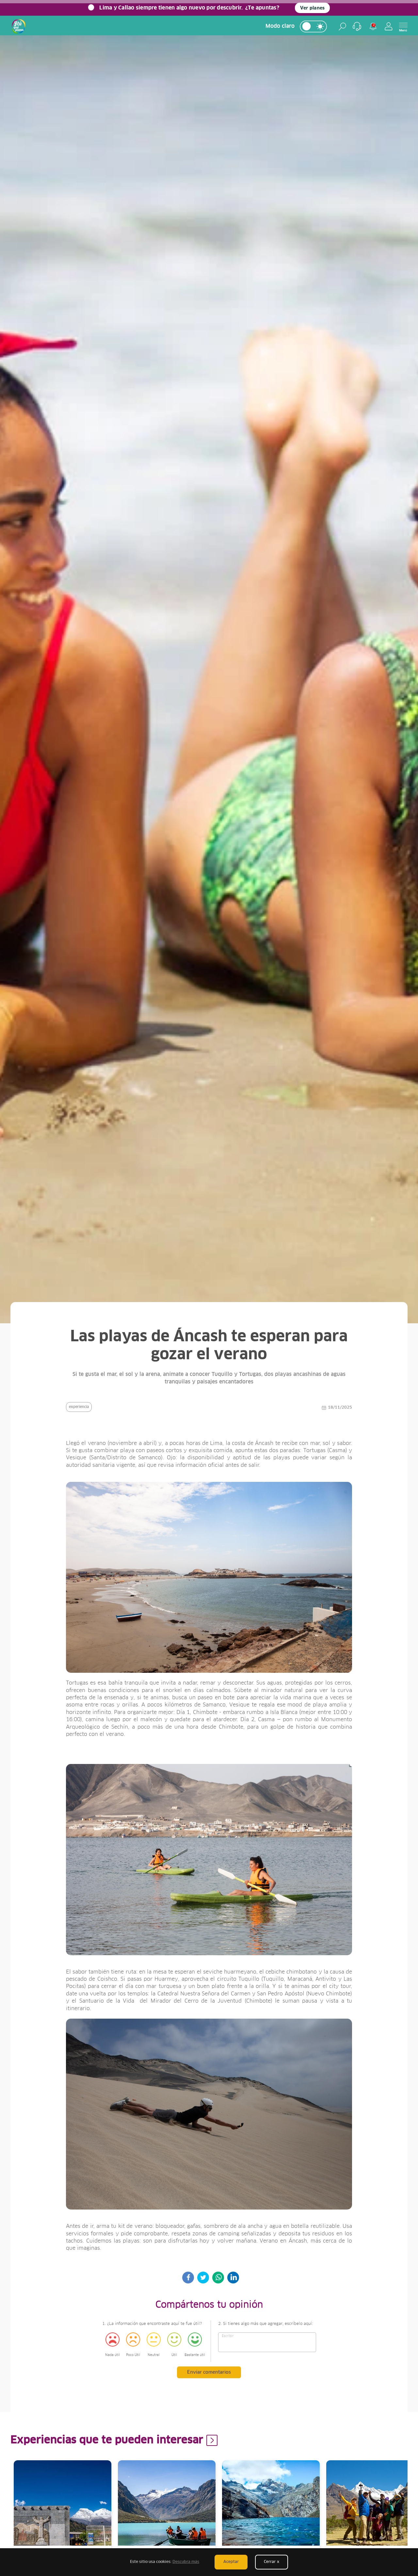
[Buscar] (342, 26)
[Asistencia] (357, 26)
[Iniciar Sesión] (389, 26)
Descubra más (186, 2562)
